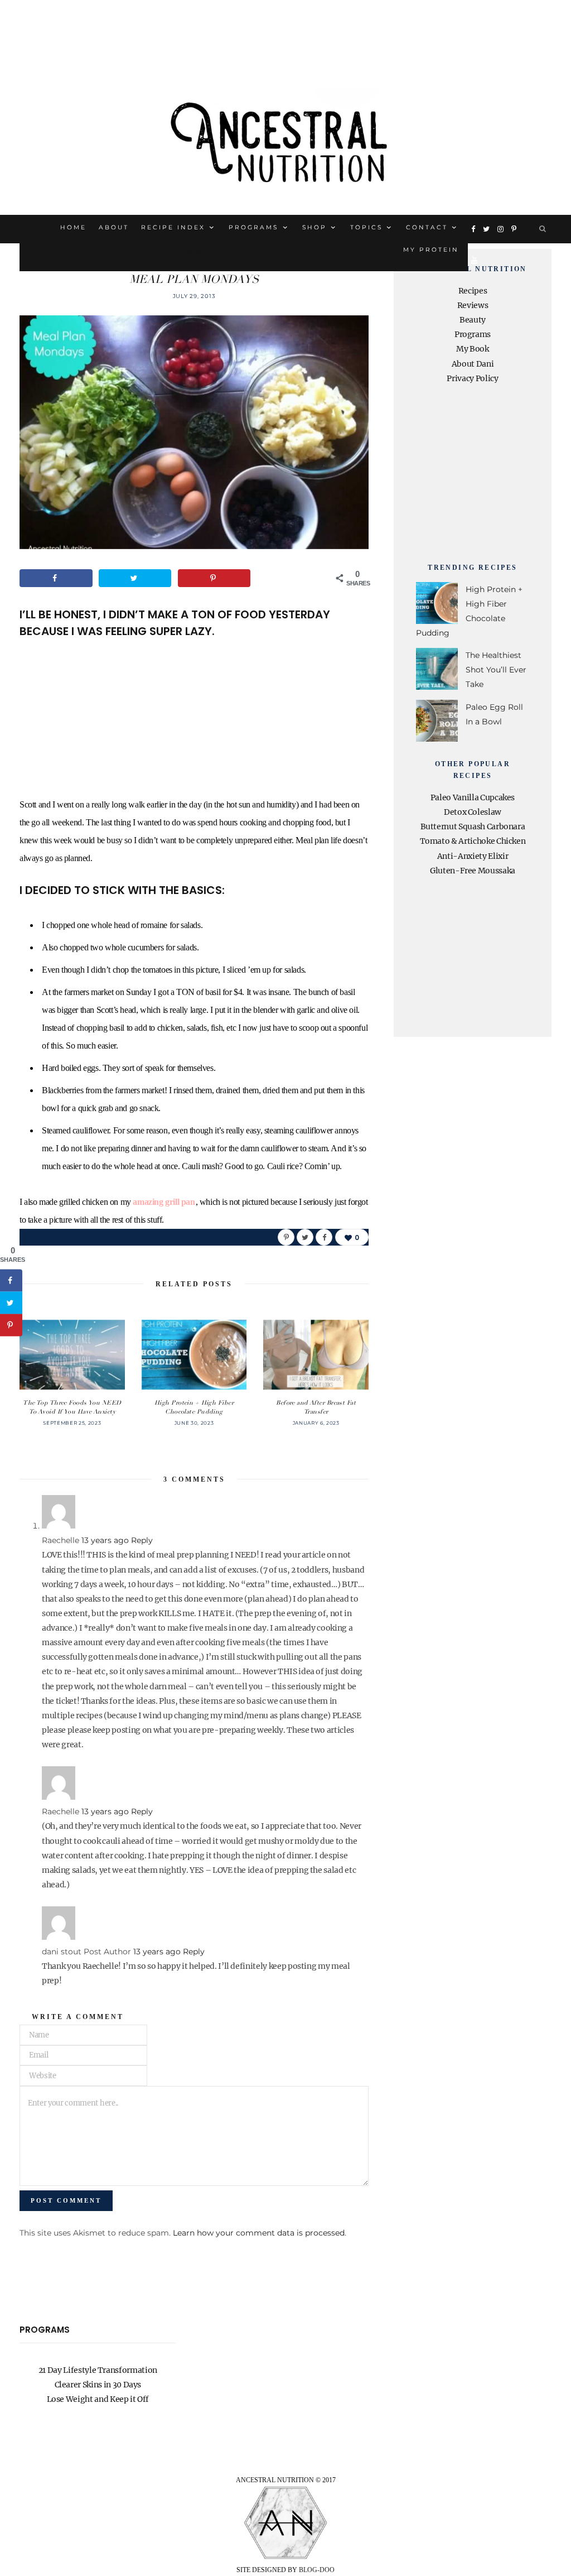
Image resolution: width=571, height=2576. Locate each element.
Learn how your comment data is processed (259, 2233)
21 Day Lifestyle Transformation (98, 2370)
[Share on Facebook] (56, 578)
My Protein (431, 250)
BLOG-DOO (317, 2570)
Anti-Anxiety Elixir (473, 856)
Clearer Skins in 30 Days (98, 2385)
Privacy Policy (472, 378)
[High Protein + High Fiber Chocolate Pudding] (194, 1355)
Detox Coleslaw (473, 812)
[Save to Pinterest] (214, 578)
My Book (473, 349)
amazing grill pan (164, 1202)
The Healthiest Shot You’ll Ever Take (496, 670)
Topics (366, 227)
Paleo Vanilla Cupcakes (473, 797)
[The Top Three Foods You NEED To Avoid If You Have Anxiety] (72, 1355)
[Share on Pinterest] (286, 1237)
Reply (142, 1540)
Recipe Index (173, 227)
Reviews (473, 305)
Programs (253, 227)
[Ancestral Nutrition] (285, 138)
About (114, 227)
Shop (314, 227)
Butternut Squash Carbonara (473, 826)
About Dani (473, 364)
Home (73, 227)
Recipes (473, 291)
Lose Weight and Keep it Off (98, 2399)
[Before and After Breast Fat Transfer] (316, 1355)
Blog (194, 253)
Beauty (473, 320)
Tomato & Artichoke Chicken (473, 841)
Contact (427, 227)
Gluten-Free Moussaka (473, 871)
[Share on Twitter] (135, 578)
